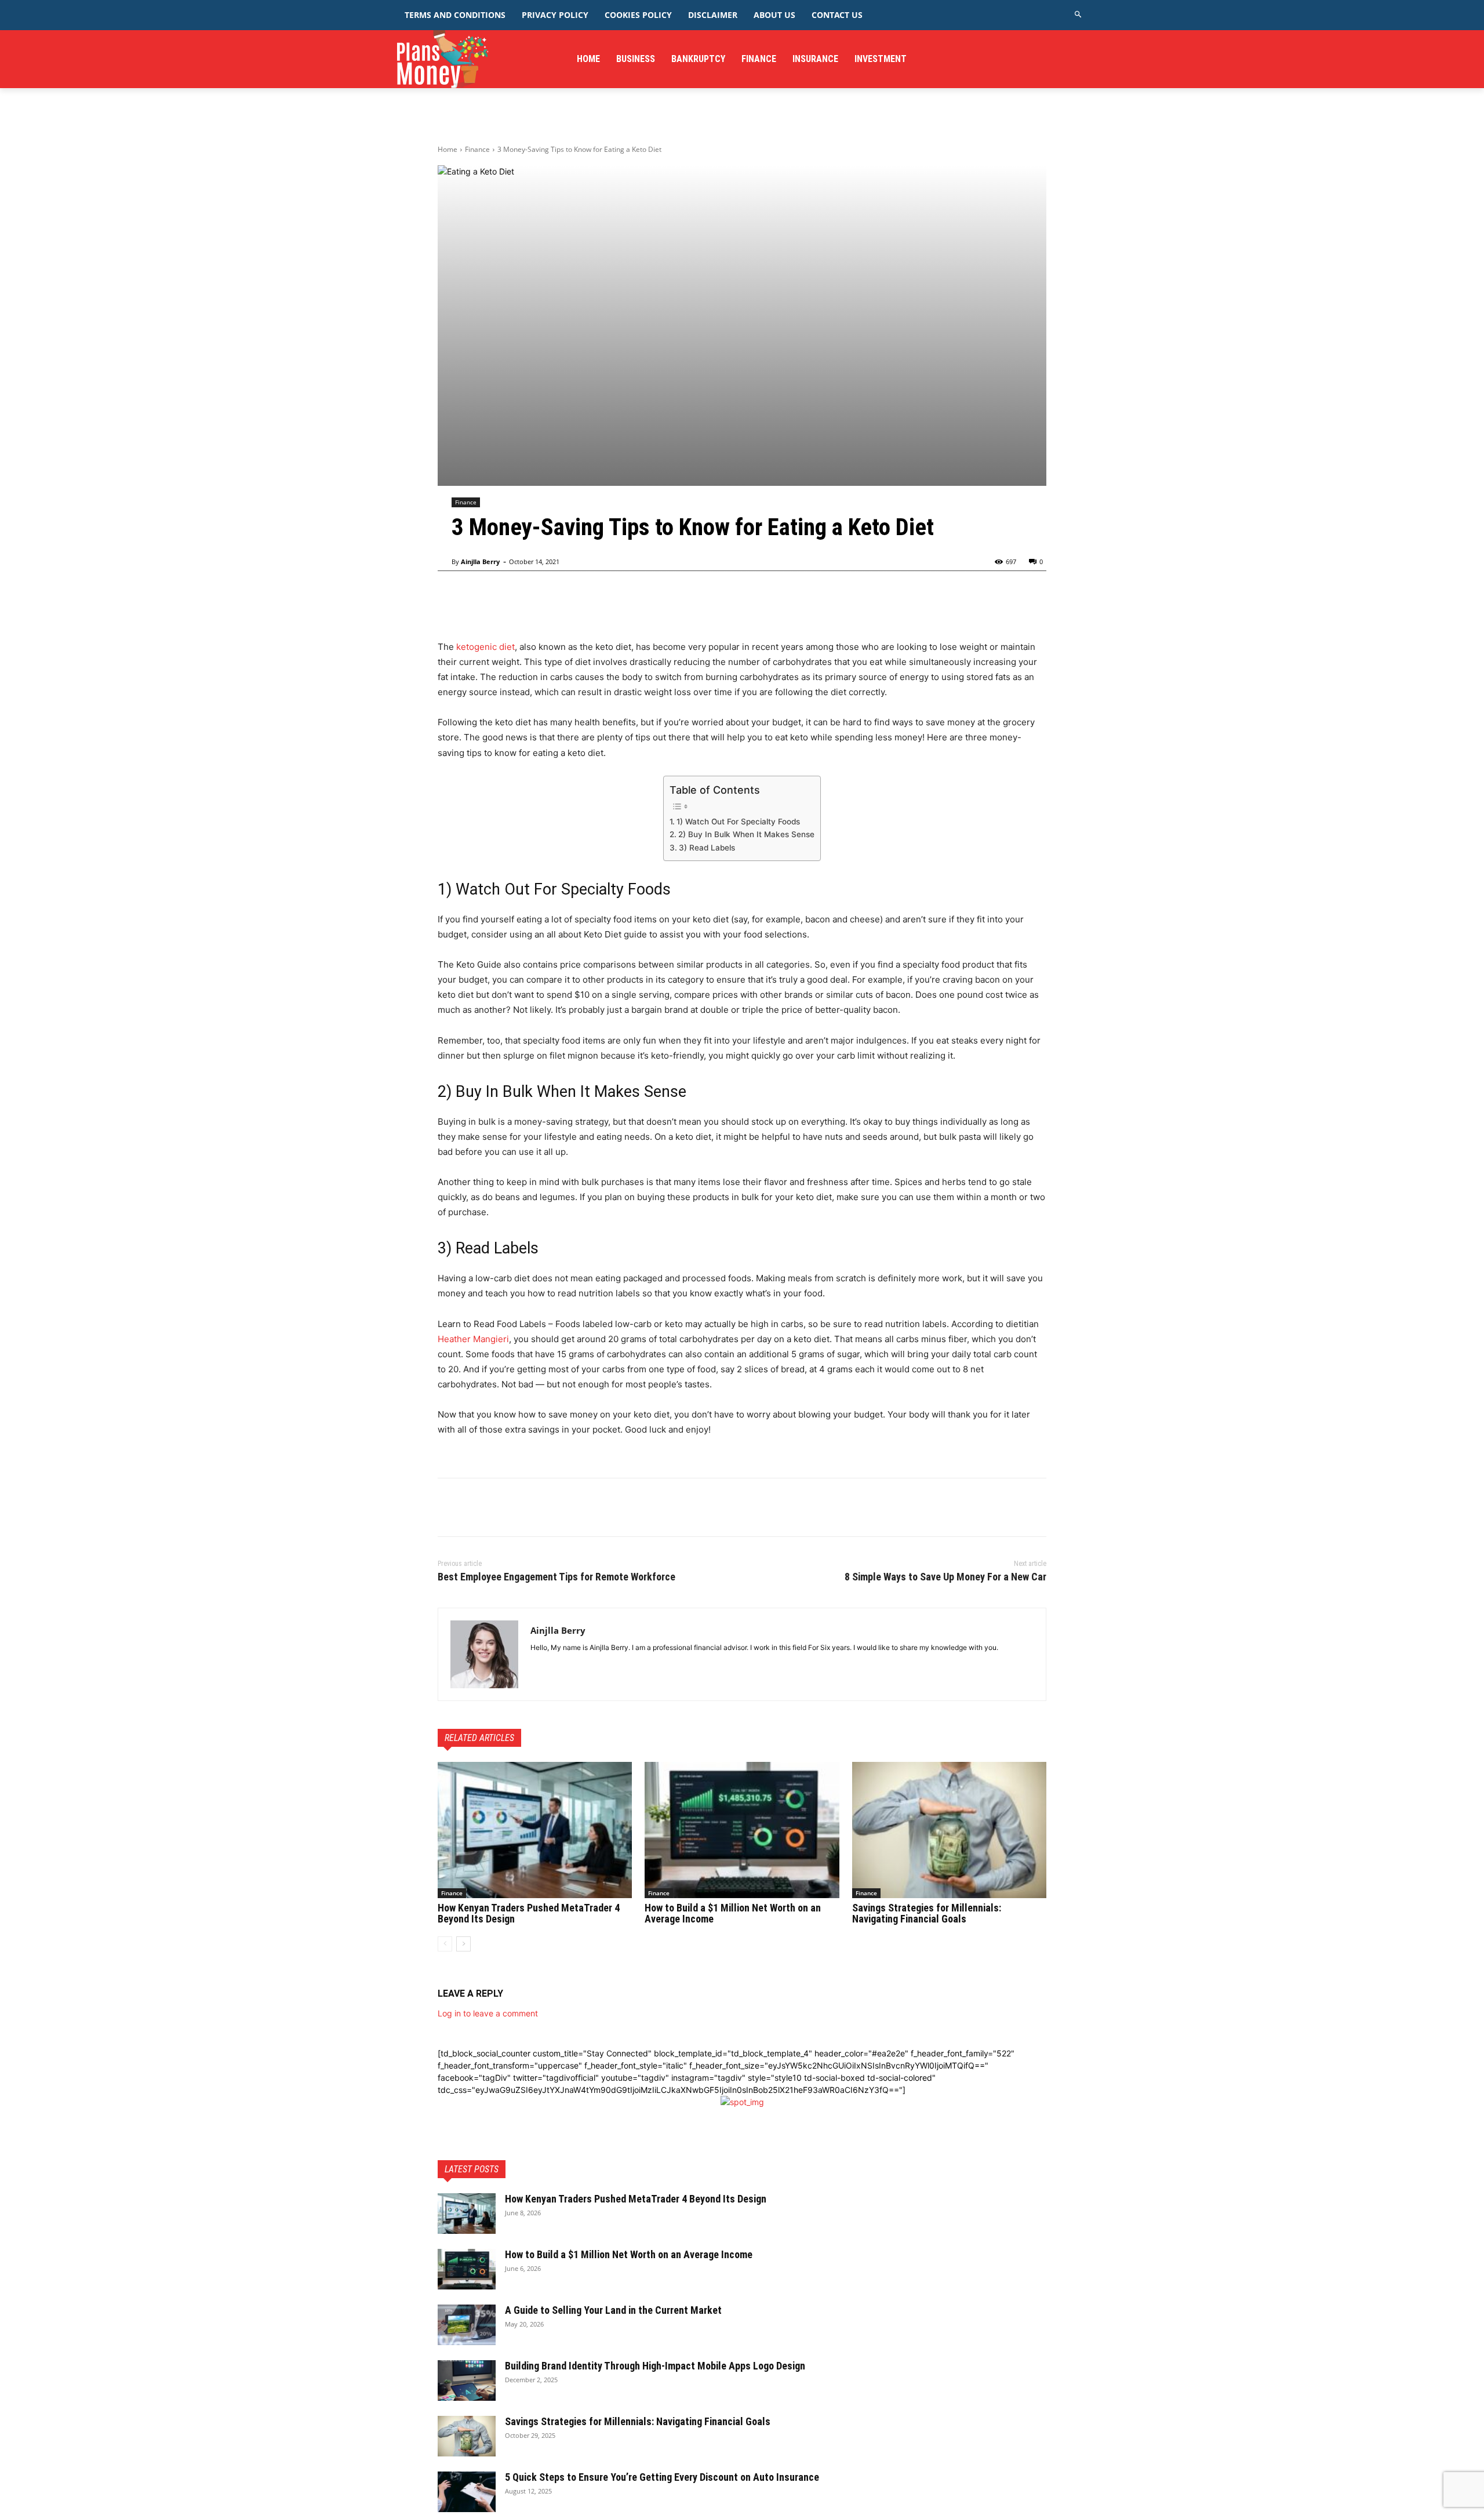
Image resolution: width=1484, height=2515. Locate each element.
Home (448, 149)
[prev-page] (445, 1944)
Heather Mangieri (473, 1339)
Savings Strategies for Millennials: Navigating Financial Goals (927, 1913)
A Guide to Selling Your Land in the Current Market (613, 2310)
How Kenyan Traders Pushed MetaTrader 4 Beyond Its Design (529, 1913)
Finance (477, 149)
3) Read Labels (707, 848)
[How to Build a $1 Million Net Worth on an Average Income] (742, 1830)
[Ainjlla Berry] (484, 1654)
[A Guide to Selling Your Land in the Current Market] (467, 2325)
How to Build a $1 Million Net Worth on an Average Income (733, 1913)
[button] (1079, 15)
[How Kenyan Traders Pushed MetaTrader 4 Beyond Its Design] (535, 1830)
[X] (476, 1507)
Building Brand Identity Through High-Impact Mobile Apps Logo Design (655, 2366)
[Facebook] (449, 1507)
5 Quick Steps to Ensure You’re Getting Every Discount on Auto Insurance (662, 2477)
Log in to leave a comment (488, 2013)
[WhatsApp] (529, 1507)
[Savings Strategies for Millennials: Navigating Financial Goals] (949, 1830)
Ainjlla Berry (480, 561)
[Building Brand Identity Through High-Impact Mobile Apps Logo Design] (467, 2380)
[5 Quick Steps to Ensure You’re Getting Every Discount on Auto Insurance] (467, 2492)
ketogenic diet (484, 647)
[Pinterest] (503, 1507)
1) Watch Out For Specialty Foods (738, 822)
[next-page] (463, 1944)
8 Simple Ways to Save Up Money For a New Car (945, 1577)
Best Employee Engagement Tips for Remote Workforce (556, 1577)
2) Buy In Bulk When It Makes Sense (746, 834)
